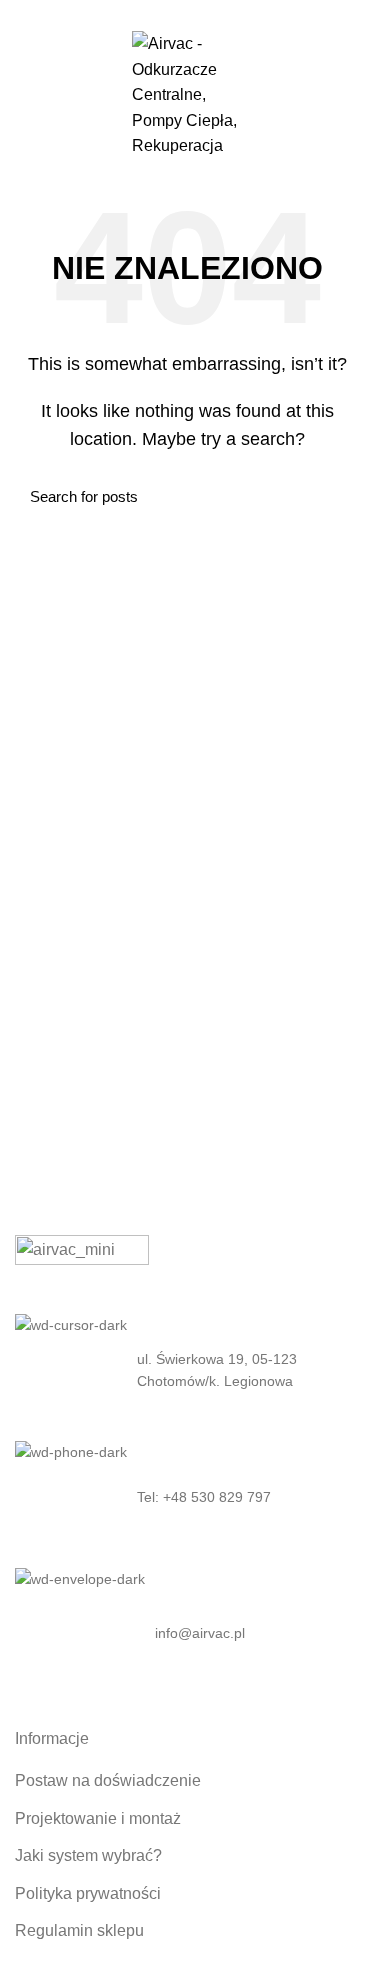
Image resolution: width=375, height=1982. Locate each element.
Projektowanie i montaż (98, 1818)
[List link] (187, 1497)
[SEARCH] (333, 496)
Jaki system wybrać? (88, 1855)
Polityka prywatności (88, 1893)
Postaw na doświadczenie (108, 1780)
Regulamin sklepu (79, 1930)
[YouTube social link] (210, 13)
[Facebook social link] (164, 13)
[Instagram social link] (187, 13)
